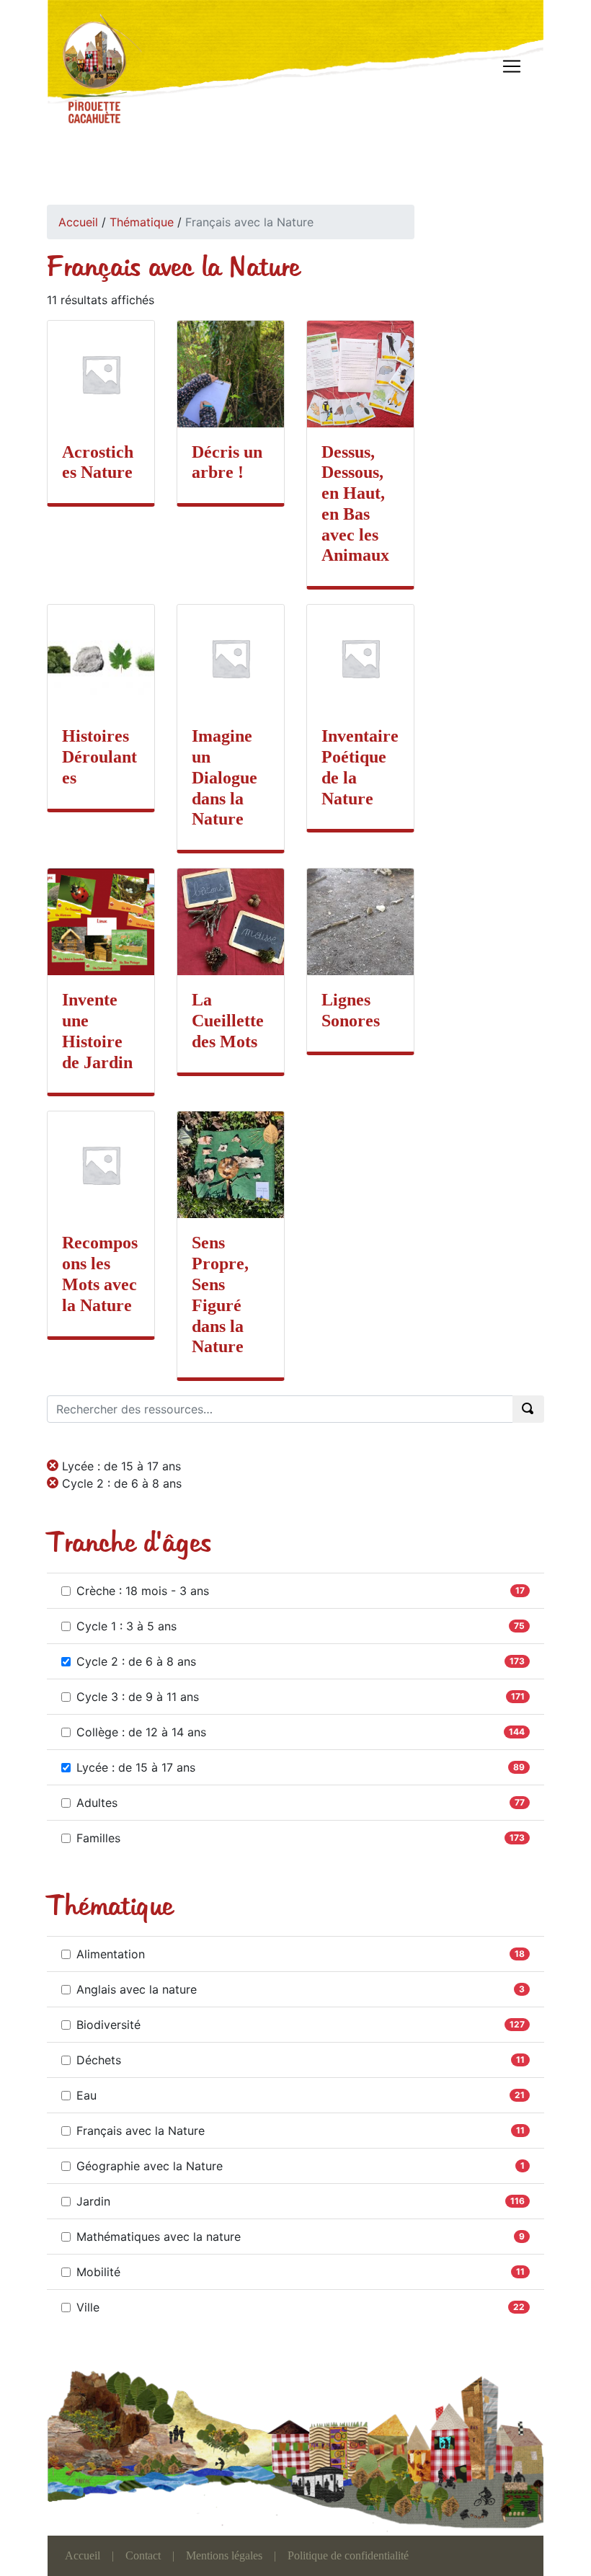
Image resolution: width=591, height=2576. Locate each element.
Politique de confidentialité (348, 2555)
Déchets (99, 2060)
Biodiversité (108, 2025)
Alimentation (111, 1954)
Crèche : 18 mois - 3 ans (143, 1591)
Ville (88, 2307)
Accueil (78, 222)
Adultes (97, 1803)
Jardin (93, 2201)
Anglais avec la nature (137, 1989)
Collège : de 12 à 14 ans (141, 1732)
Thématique (142, 222)
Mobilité (98, 2272)
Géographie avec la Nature (150, 2166)
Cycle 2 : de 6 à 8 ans (136, 1661)
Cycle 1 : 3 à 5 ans (126, 1626)
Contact (143, 2555)
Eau (86, 2095)
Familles (98, 1838)
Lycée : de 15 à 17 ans (136, 1767)
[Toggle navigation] (512, 66)
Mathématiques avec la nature (159, 2237)
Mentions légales (224, 2555)
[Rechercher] (528, 1409)
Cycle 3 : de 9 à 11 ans (138, 1697)
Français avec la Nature (141, 2131)
